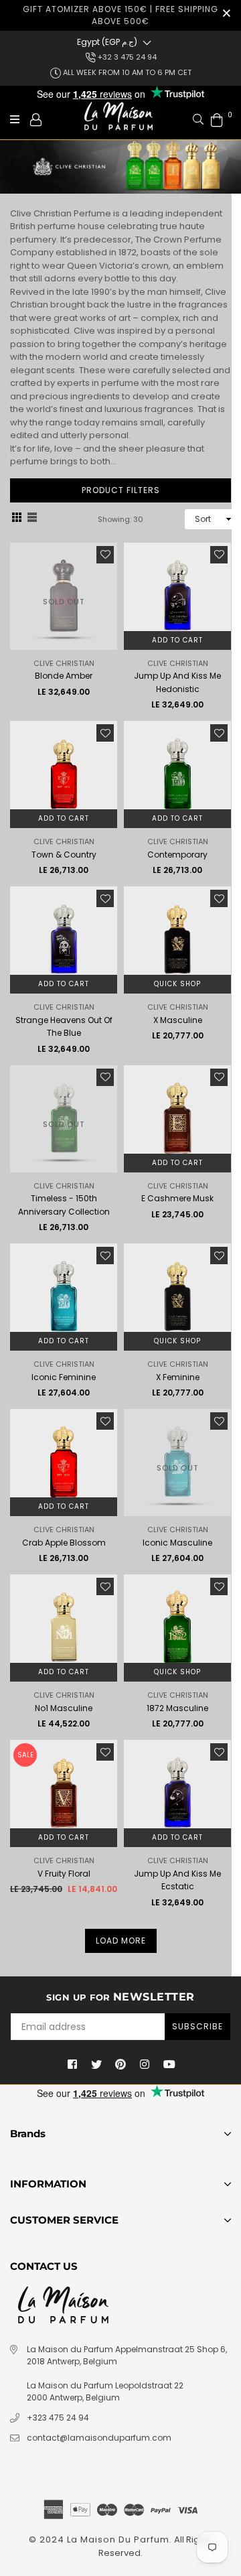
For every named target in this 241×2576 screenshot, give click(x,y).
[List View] (32, 519)
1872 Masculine (177, 1708)
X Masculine (178, 1020)
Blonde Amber (64, 676)
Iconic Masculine (177, 1543)
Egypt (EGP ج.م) (107, 42)
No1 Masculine (64, 1708)
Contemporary (177, 855)
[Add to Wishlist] (105, 555)
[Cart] (217, 119)
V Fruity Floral (64, 1874)
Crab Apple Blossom (64, 1543)
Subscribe (197, 2026)
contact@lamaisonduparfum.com (99, 2438)
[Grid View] (17, 519)
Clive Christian (64, 663)
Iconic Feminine (64, 1377)
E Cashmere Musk (177, 1198)
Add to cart (177, 640)
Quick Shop (177, 984)
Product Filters (121, 490)
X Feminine (178, 1377)
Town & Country (64, 855)
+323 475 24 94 (58, 2418)
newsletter (120, 1997)
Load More (121, 1941)
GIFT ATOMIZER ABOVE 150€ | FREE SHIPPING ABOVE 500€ (120, 15)
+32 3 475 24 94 (126, 57)
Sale (25, 1755)
